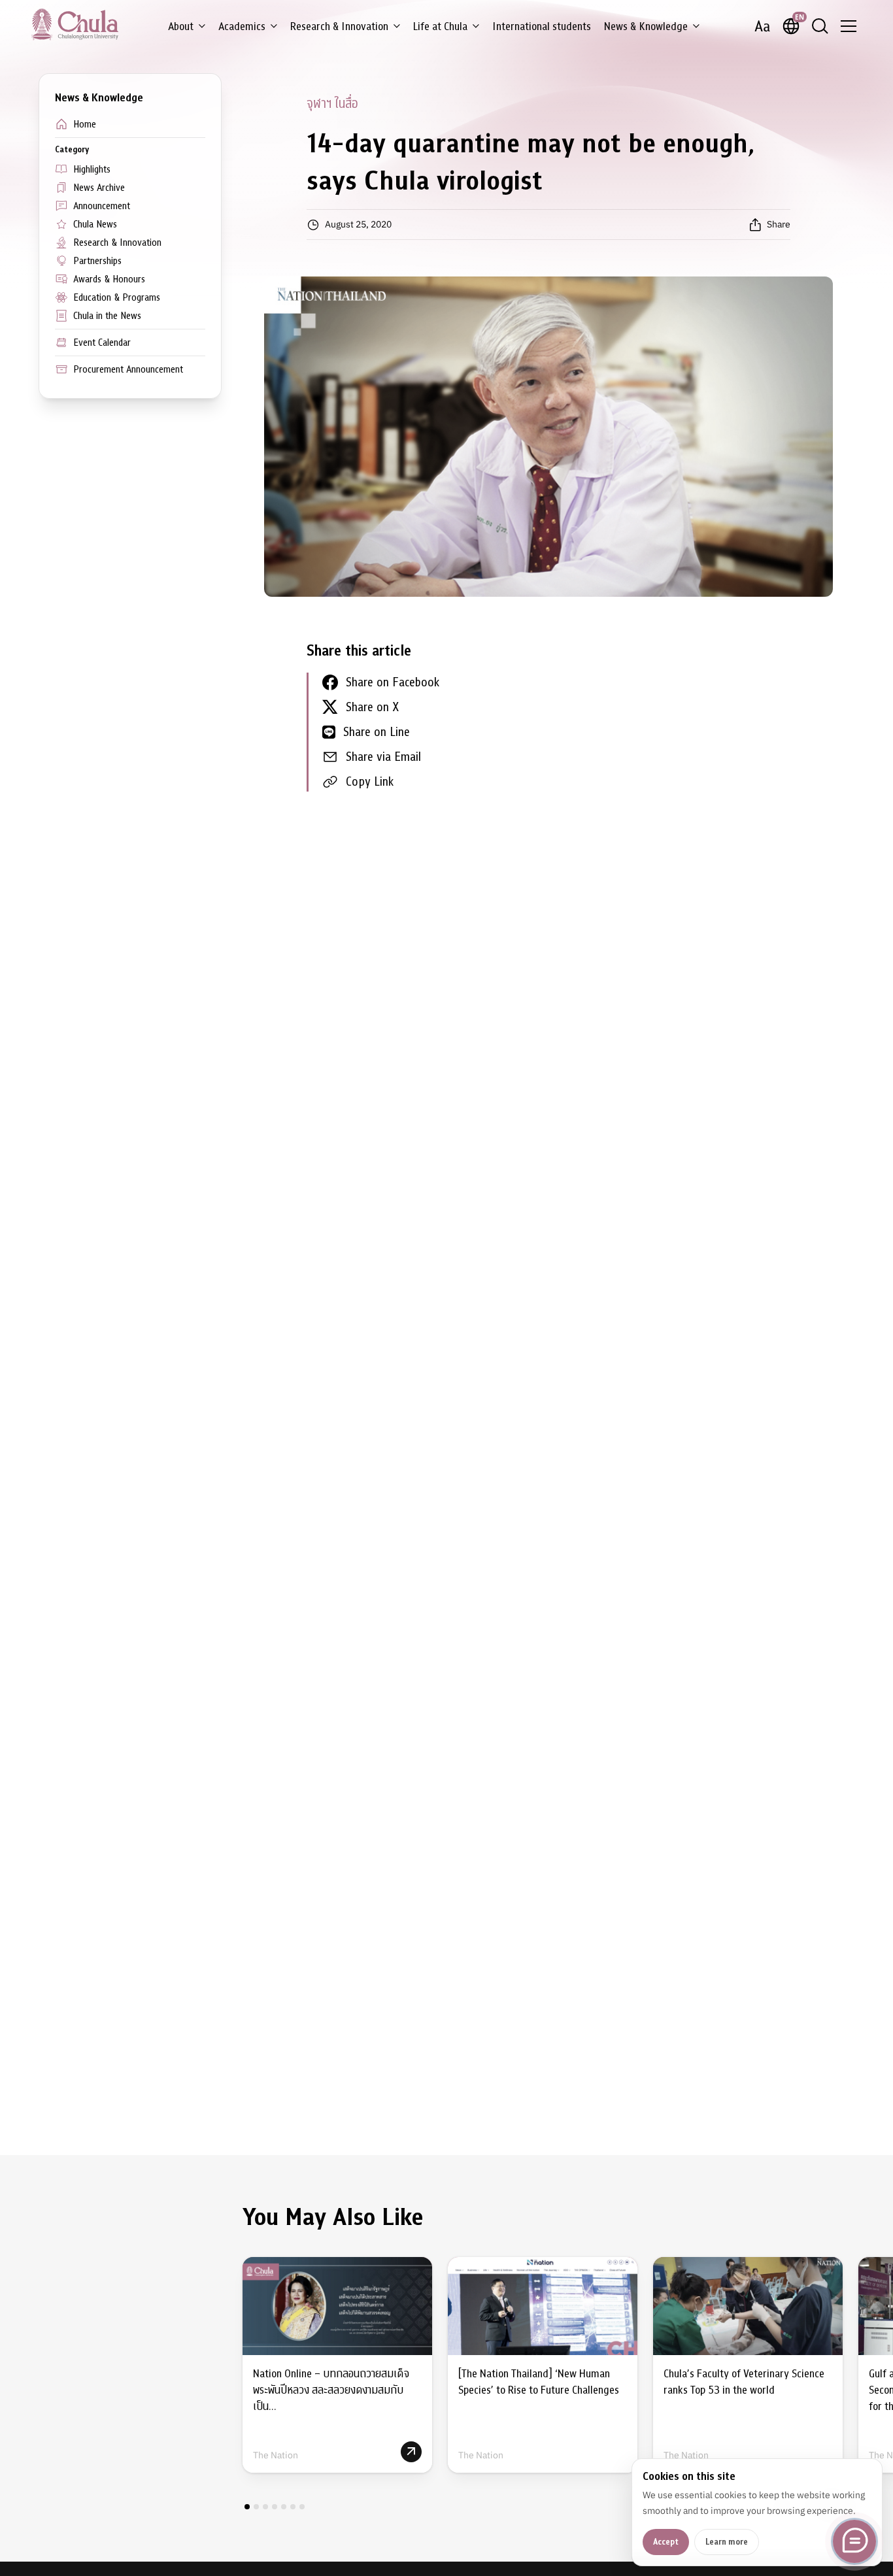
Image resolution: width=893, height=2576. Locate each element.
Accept (666, 2542)
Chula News (95, 224)
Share (779, 224)
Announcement (102, 206)
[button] (247, 2507)
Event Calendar (102, 343)
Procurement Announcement (128, 369)
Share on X (372, 707)
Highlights (92, 169)
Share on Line (377, 732)
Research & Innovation (339, 26)
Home (85, 124)
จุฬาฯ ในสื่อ (332, 104)
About (181, 26)
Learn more (727, 2542)
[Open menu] (849, 26)
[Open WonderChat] (854, 2541)
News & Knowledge (646, 26)
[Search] (820, 26)
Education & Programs (117, 297)
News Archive (99, 188)
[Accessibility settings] (762, 26)
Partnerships (97, 261)
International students (542, 26)
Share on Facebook (393, 682)
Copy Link (370, 781)
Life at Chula (440, 26)
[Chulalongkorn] (75, 24)
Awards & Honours (109, 279)
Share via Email (383, 757)
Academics (242, 26)
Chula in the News (107, 316)
